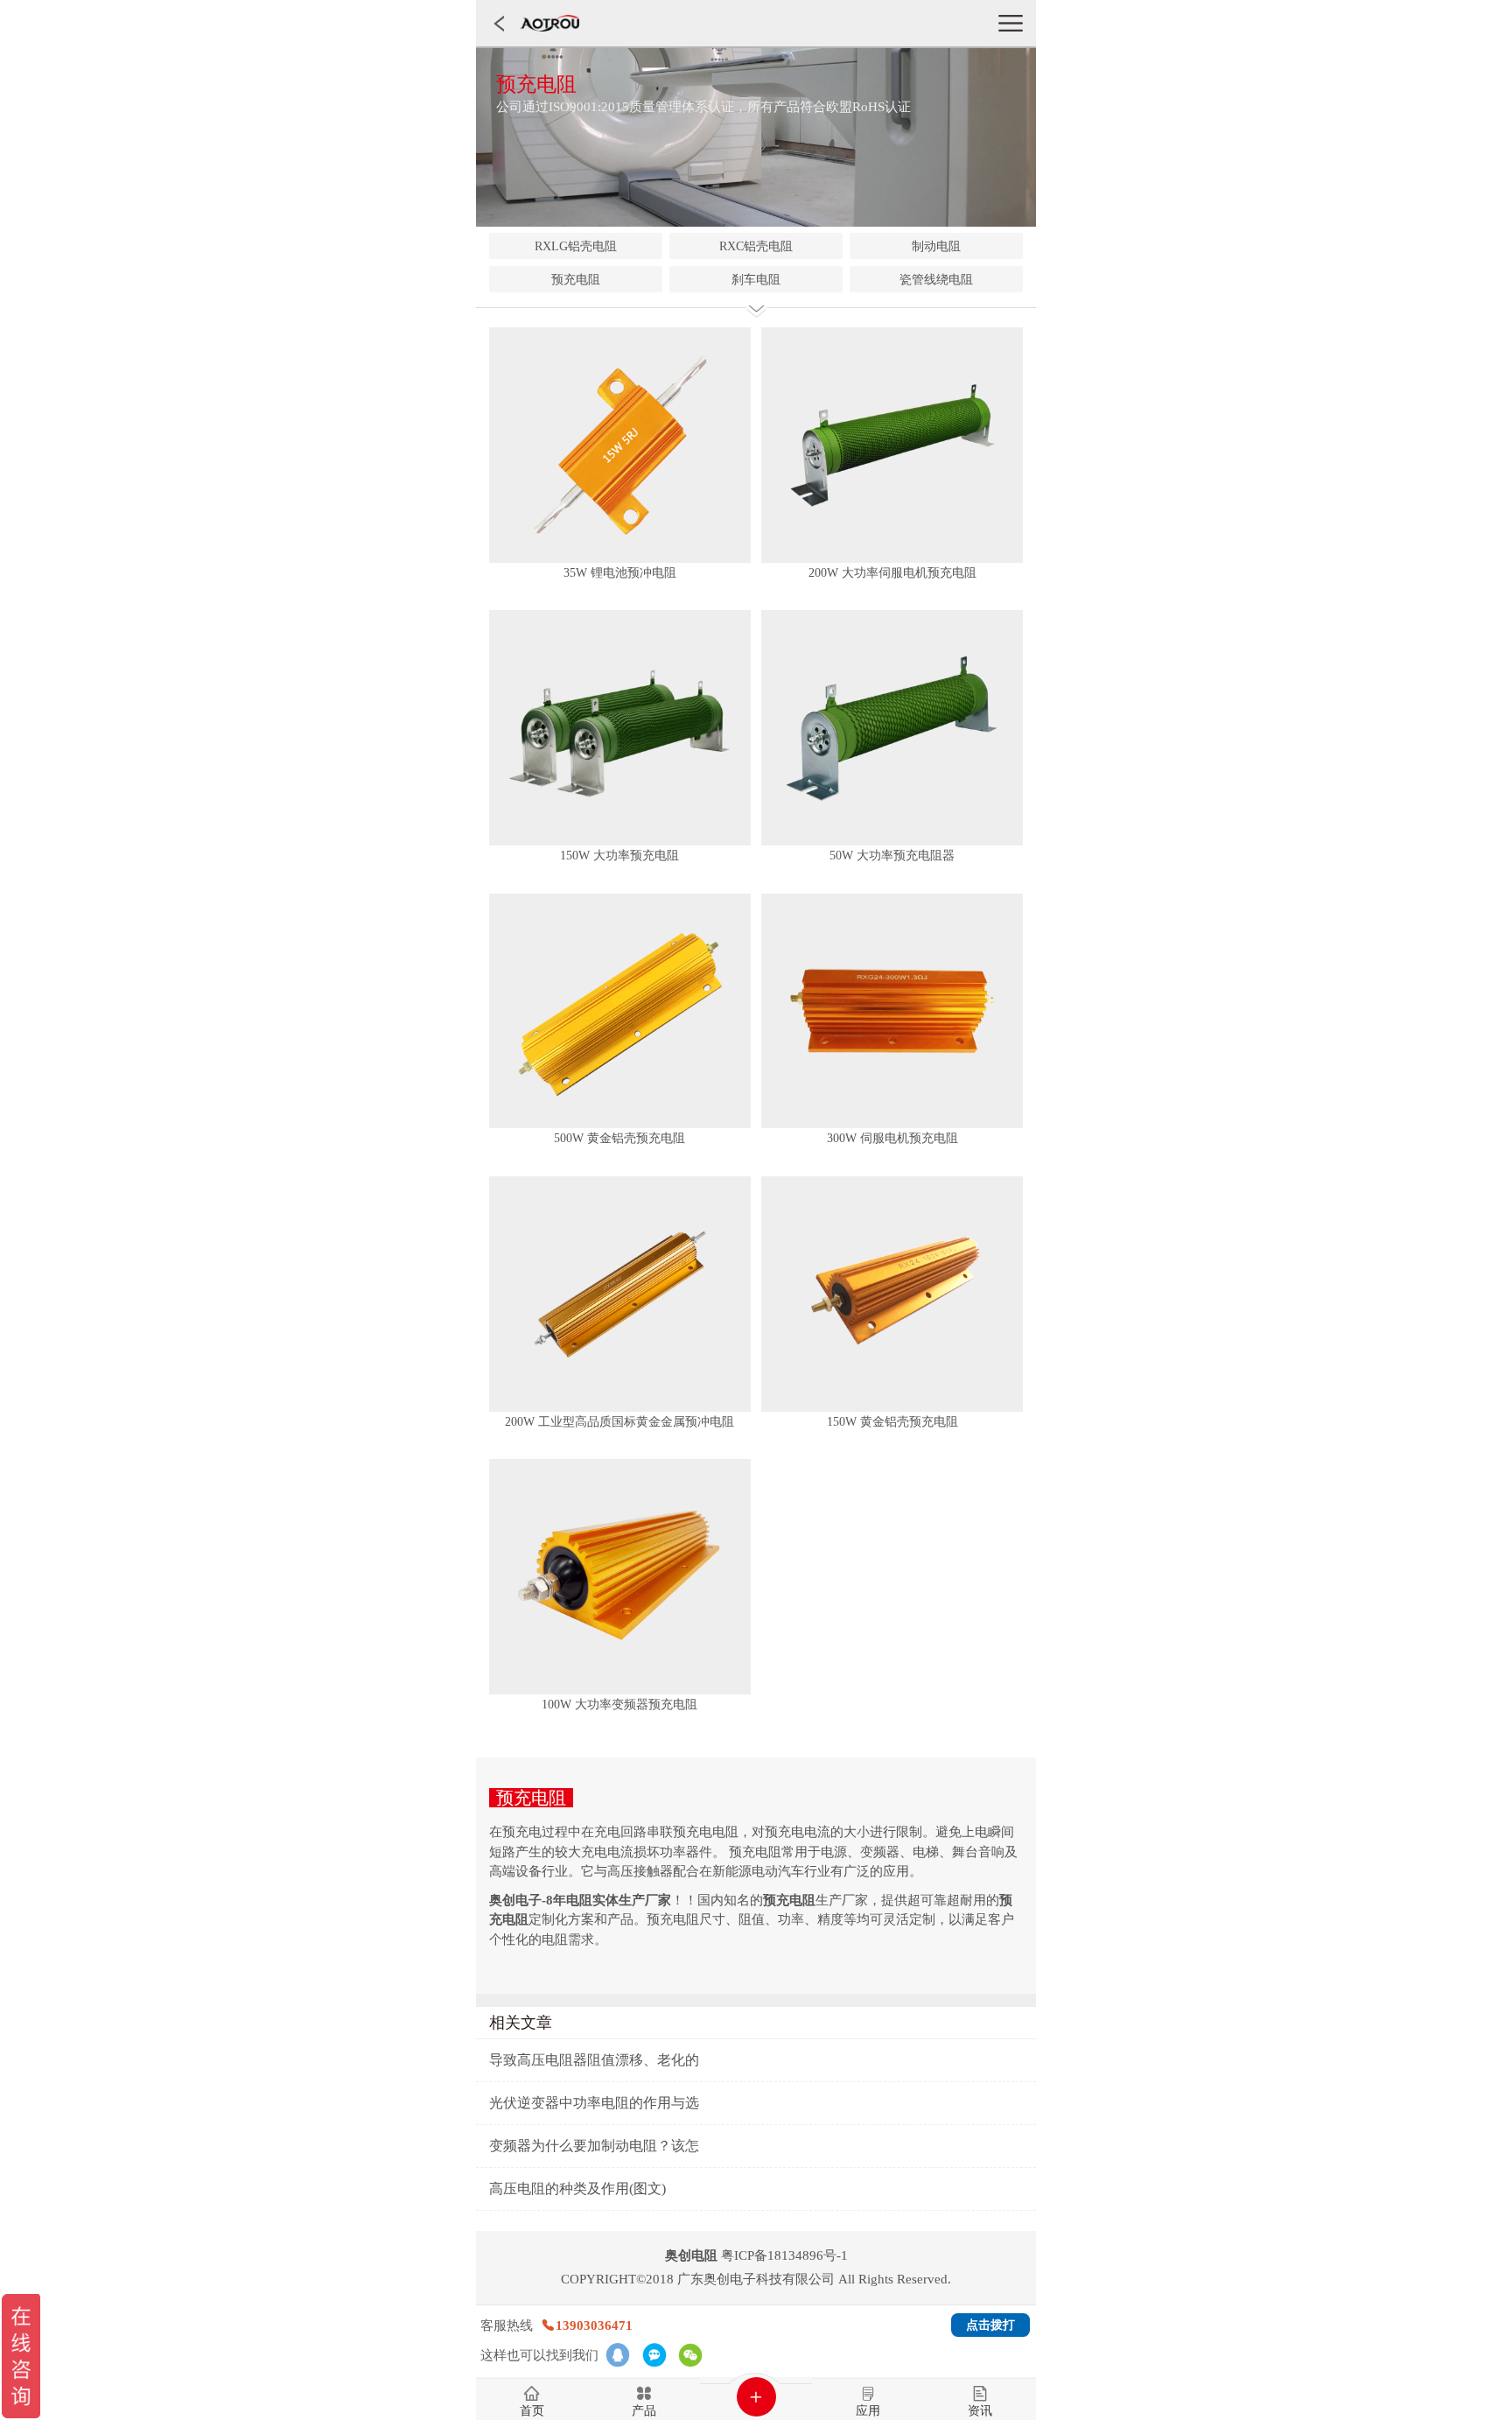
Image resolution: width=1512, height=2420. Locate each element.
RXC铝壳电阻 (756, 246)
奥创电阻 (691, 2255)
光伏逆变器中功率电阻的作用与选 (594, 2103)
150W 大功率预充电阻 (619, 856)
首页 (532, 2411)
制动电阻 (936, 246)
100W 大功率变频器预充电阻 (619, 1705)
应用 (868, 2411)
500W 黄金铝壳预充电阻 (619, 1138)
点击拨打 (990, 2325)
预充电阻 (576, 280)
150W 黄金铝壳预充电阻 (892, 1422)
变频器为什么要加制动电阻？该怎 (594, 2146)
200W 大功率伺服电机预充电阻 (892, 573)
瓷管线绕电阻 (936, 280)
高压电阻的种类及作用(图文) (577, 2189)
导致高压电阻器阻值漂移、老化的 (594, 2060)
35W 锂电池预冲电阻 (620, 573)
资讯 (980, 2411)
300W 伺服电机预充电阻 (892, 1138)
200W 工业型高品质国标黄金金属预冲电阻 (619, 1422)
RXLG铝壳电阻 (576, 246)
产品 (644, 2411)
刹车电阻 (756, 280)
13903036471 (594, 2325)
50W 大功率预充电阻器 (892, 856)
